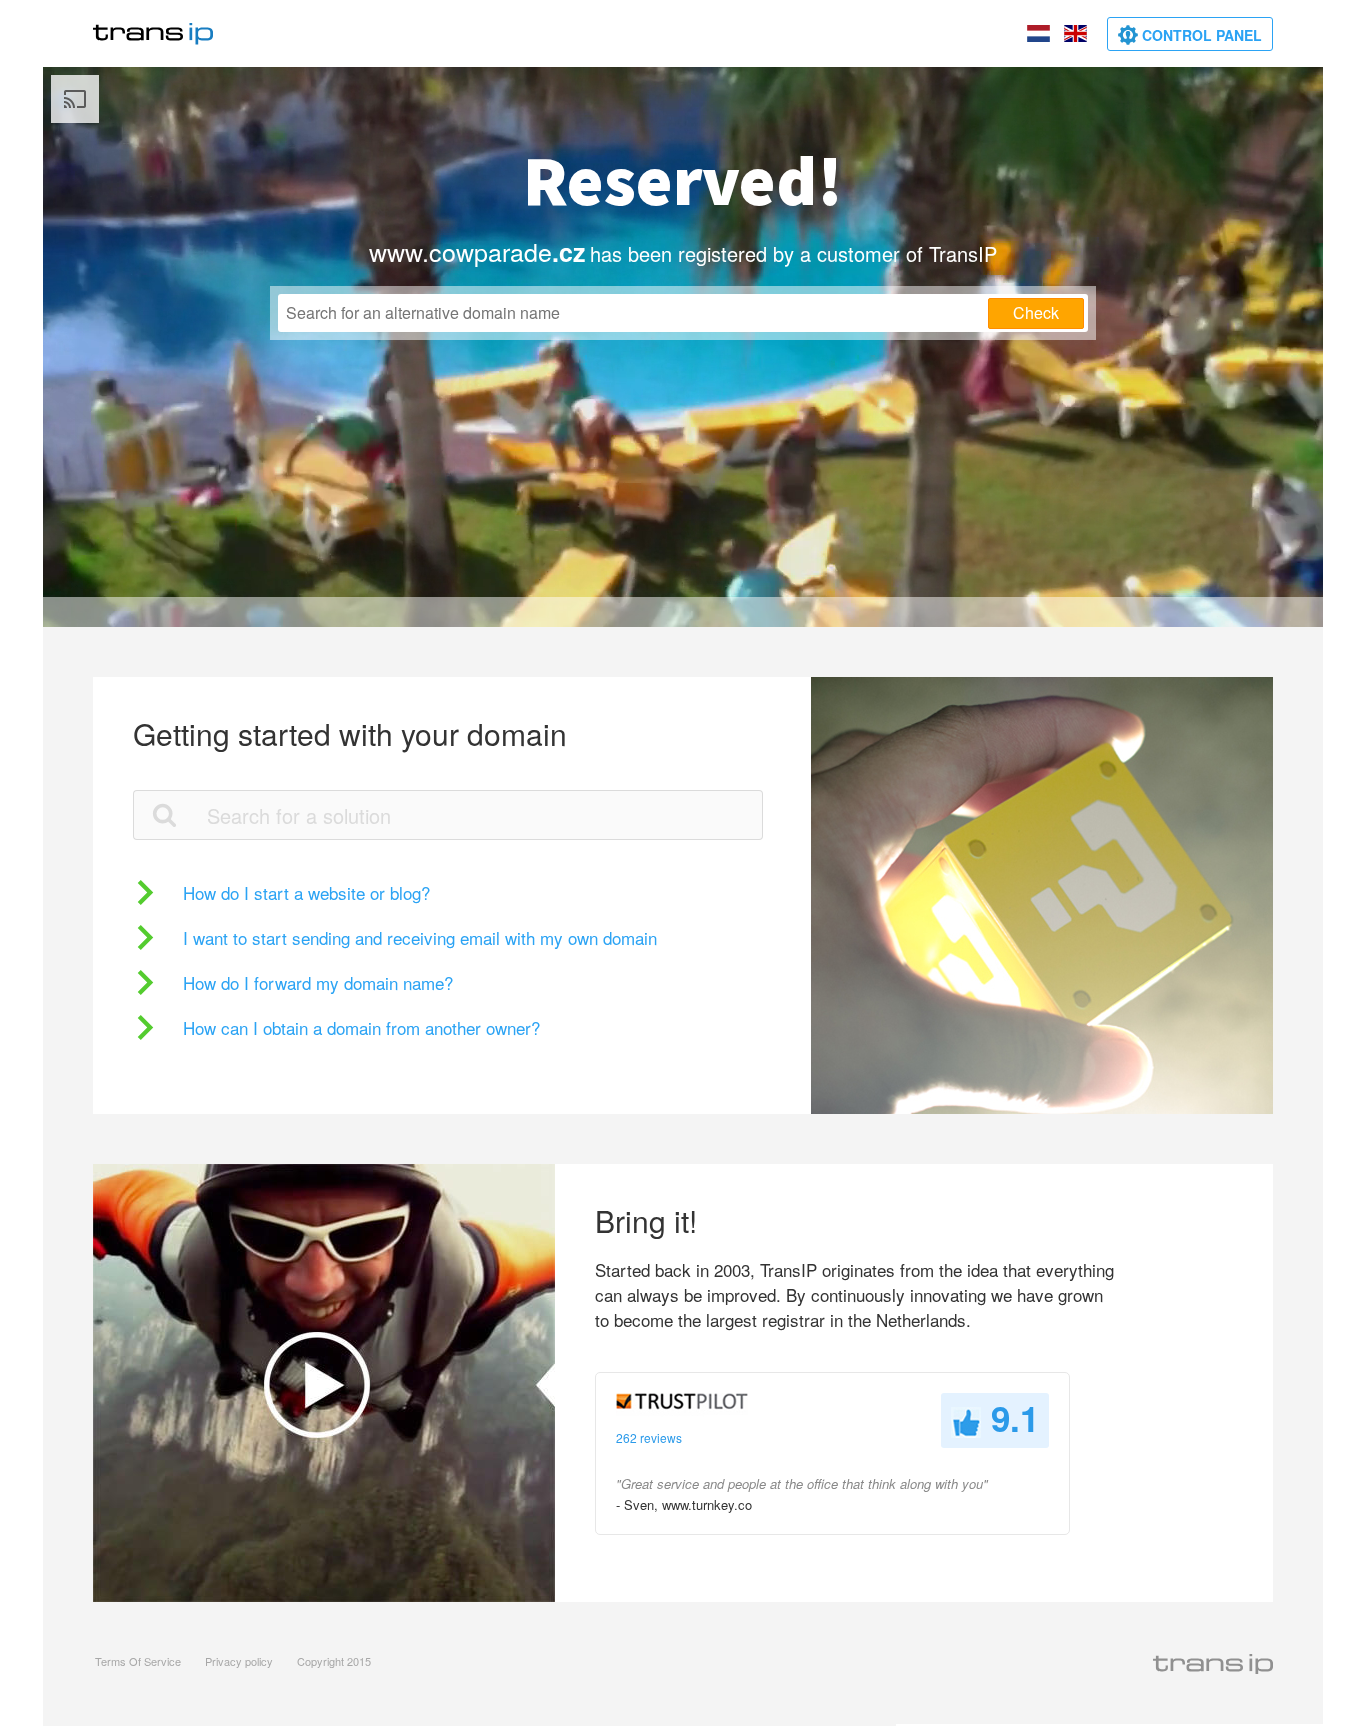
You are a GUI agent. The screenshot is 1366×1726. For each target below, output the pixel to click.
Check (1036, 312)
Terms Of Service (138, 1661)
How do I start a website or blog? (306, 892)
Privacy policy (239, 1661)
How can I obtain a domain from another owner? (361, 1027)
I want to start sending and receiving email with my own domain (420, 937)
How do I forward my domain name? (318, 982)
